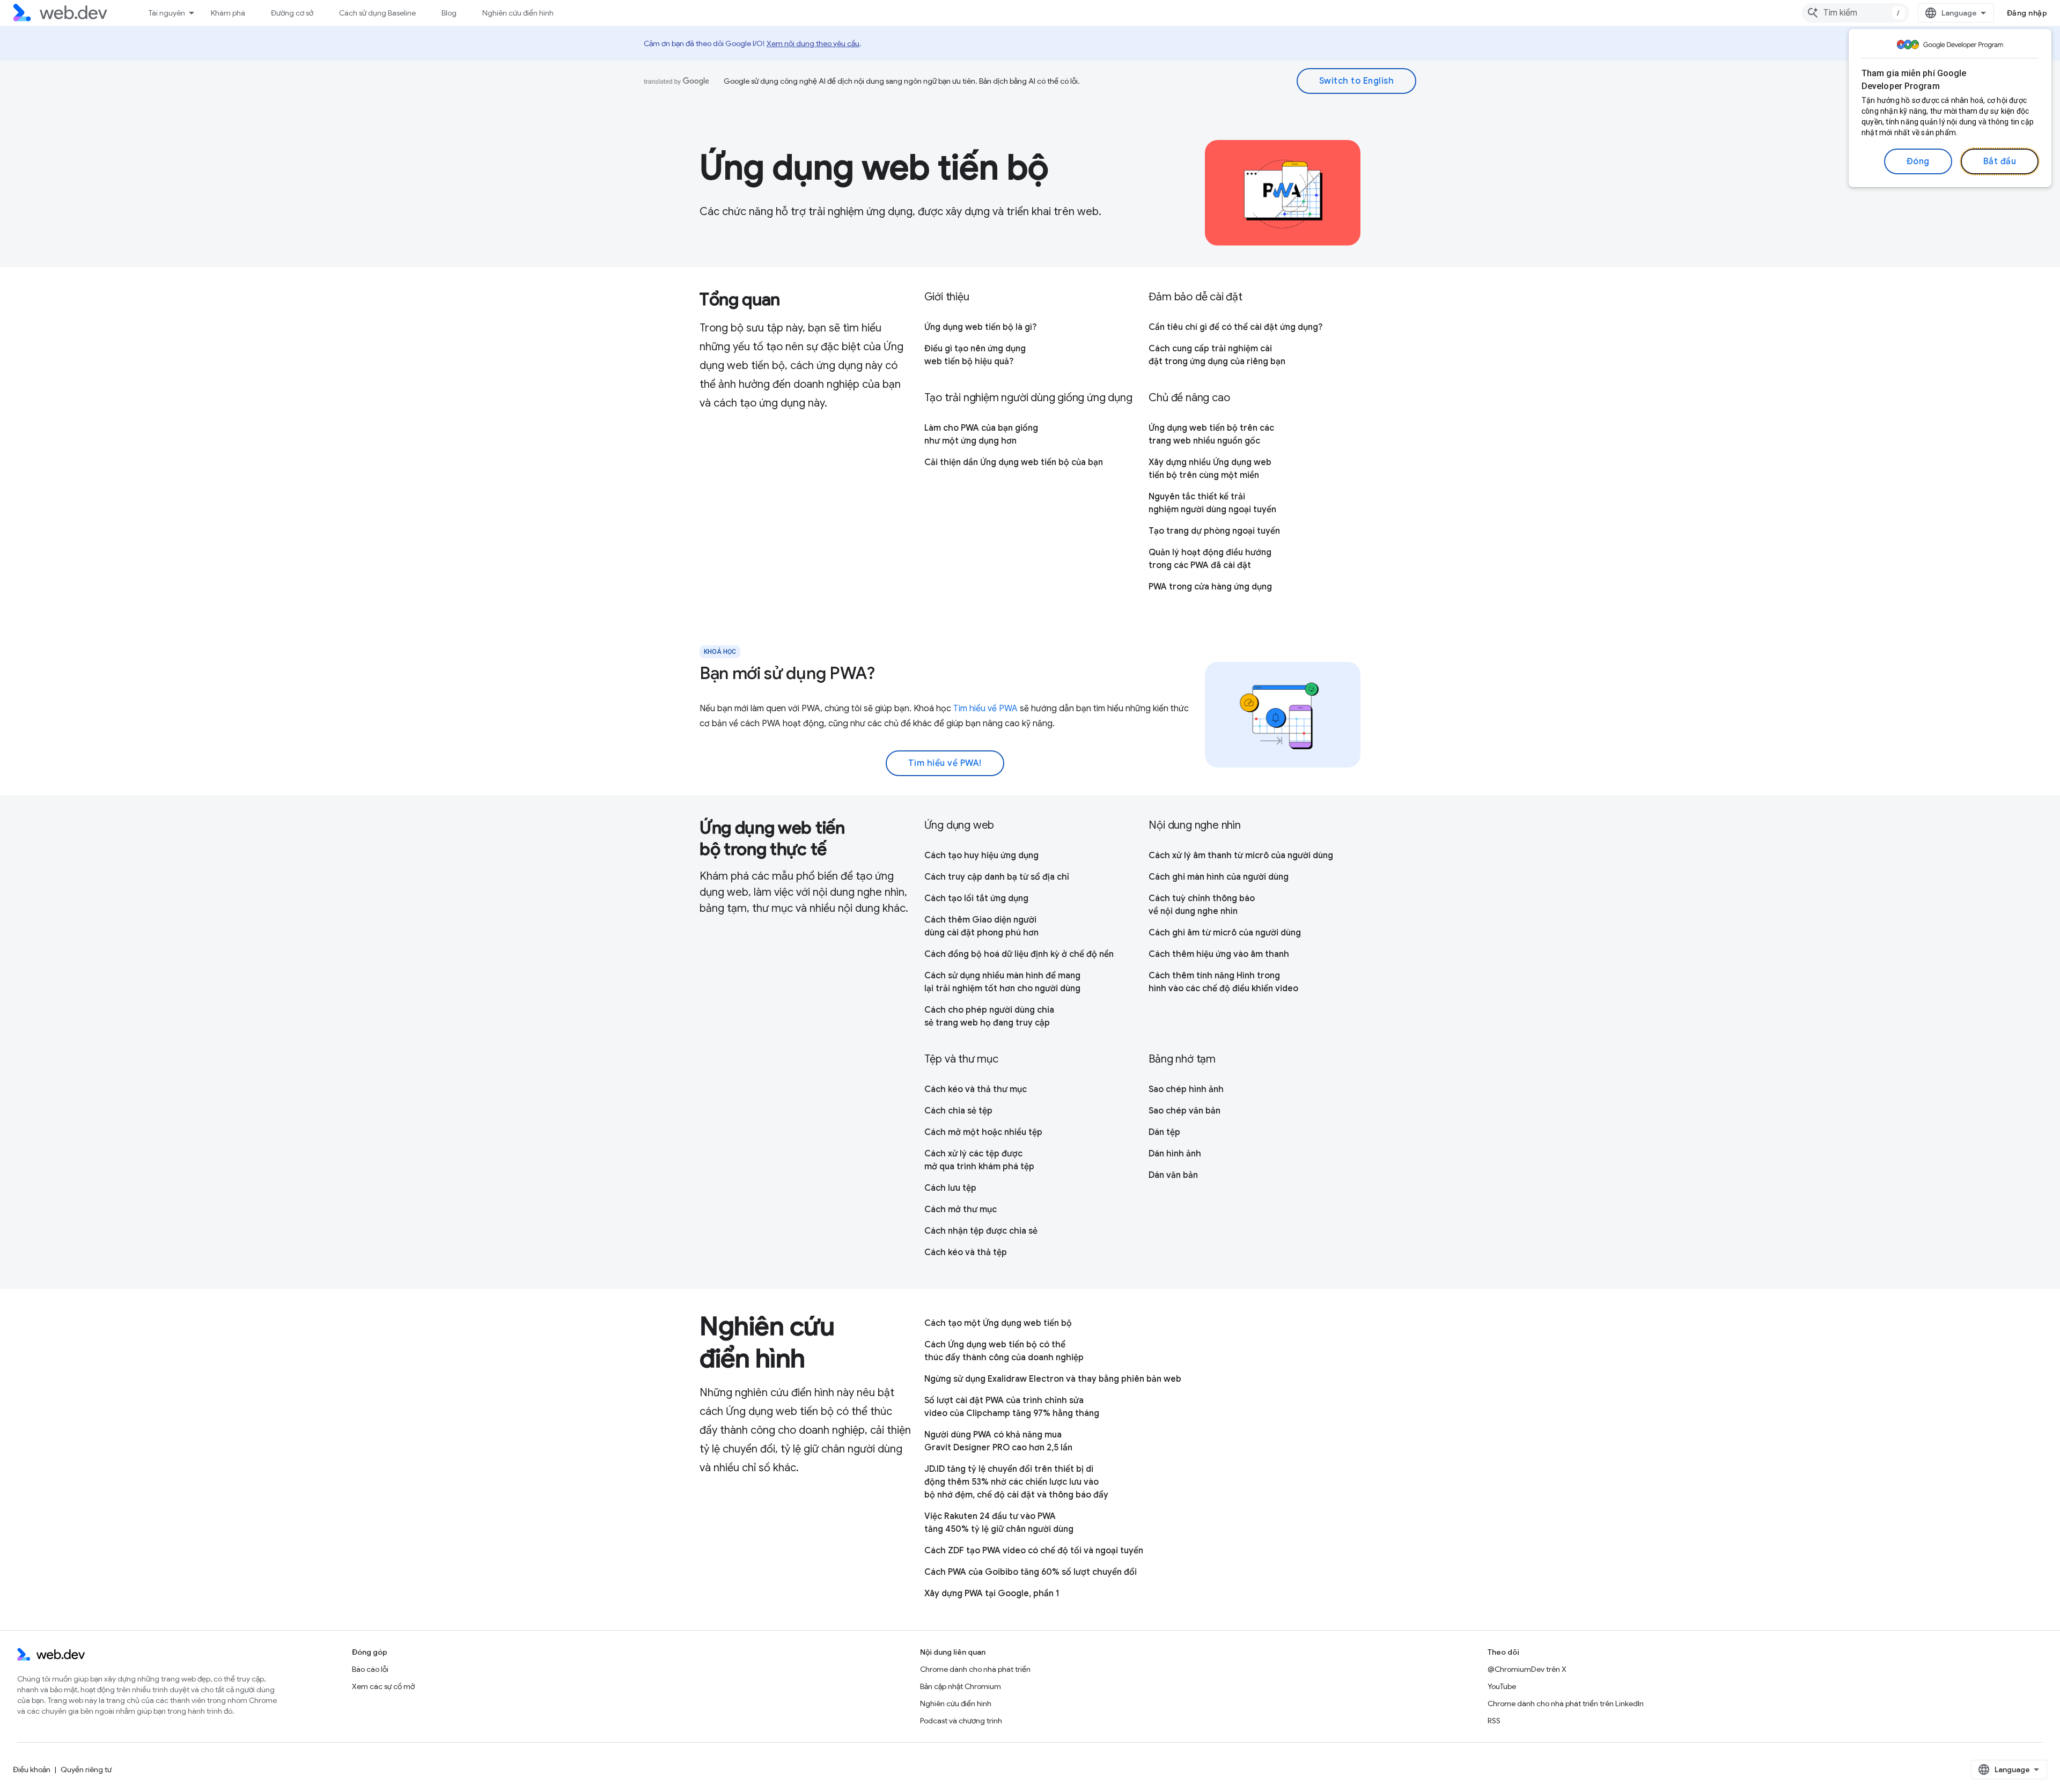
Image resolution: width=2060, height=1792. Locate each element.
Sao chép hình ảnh (1186, 1089)
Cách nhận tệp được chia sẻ (981, 1231)
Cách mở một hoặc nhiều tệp (983, 1132)
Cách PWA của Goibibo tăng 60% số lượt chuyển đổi (1031, 1572)
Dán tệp (1164, 1132)
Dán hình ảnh (1175, 1154)
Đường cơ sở (292, 13)
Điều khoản (32, 1769)
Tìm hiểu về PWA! (945, 763)
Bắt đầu (2000, 161)
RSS (1494, 1721)
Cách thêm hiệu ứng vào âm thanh (1219, 954)
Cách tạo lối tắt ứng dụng (976, 898)
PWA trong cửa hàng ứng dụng (1210, 587)
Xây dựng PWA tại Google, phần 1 (992, 1594)
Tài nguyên (167, 13)
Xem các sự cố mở (383, 1686)
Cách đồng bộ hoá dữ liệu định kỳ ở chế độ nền (1019, 954)
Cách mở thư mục (961, 1210)
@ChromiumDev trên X (1527, 1669)
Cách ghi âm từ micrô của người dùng (1225, 933)
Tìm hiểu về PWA (985, 709)
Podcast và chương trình (961, 1721)
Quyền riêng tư (86, 1769)
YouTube (1502, 1686)
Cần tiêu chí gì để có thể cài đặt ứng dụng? (1235, 327)
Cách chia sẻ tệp (958, 1111)
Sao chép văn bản (1184, 1111)
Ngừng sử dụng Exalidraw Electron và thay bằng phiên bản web (1053, 1379)
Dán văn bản (1173, 1175)
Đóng (1918, 161)
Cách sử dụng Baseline (377, 13)
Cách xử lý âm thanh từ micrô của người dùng (1241, 856)
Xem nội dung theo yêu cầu (813, 43)
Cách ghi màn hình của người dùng (1219, 877)
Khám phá (228, 13)
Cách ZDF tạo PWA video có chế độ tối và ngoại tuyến (1034, 1551)
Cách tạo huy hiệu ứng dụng (981, 856)
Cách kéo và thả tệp (966, 1252)
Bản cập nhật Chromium (961, 1686)
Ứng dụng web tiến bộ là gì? (980, 327)
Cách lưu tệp (950, 1188)
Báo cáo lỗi (370, 1669)
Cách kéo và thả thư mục (976, 1089)
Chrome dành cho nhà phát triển (975, 1669)
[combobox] (1856, 13)
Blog (449, 13)
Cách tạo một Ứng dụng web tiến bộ (998, 1323)
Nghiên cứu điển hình (518, 13)
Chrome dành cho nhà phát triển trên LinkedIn (1566, 1703)
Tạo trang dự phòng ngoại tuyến (1214, 531)
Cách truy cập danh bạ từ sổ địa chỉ (997, 877)
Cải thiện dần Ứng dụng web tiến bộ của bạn (1014, 462)
